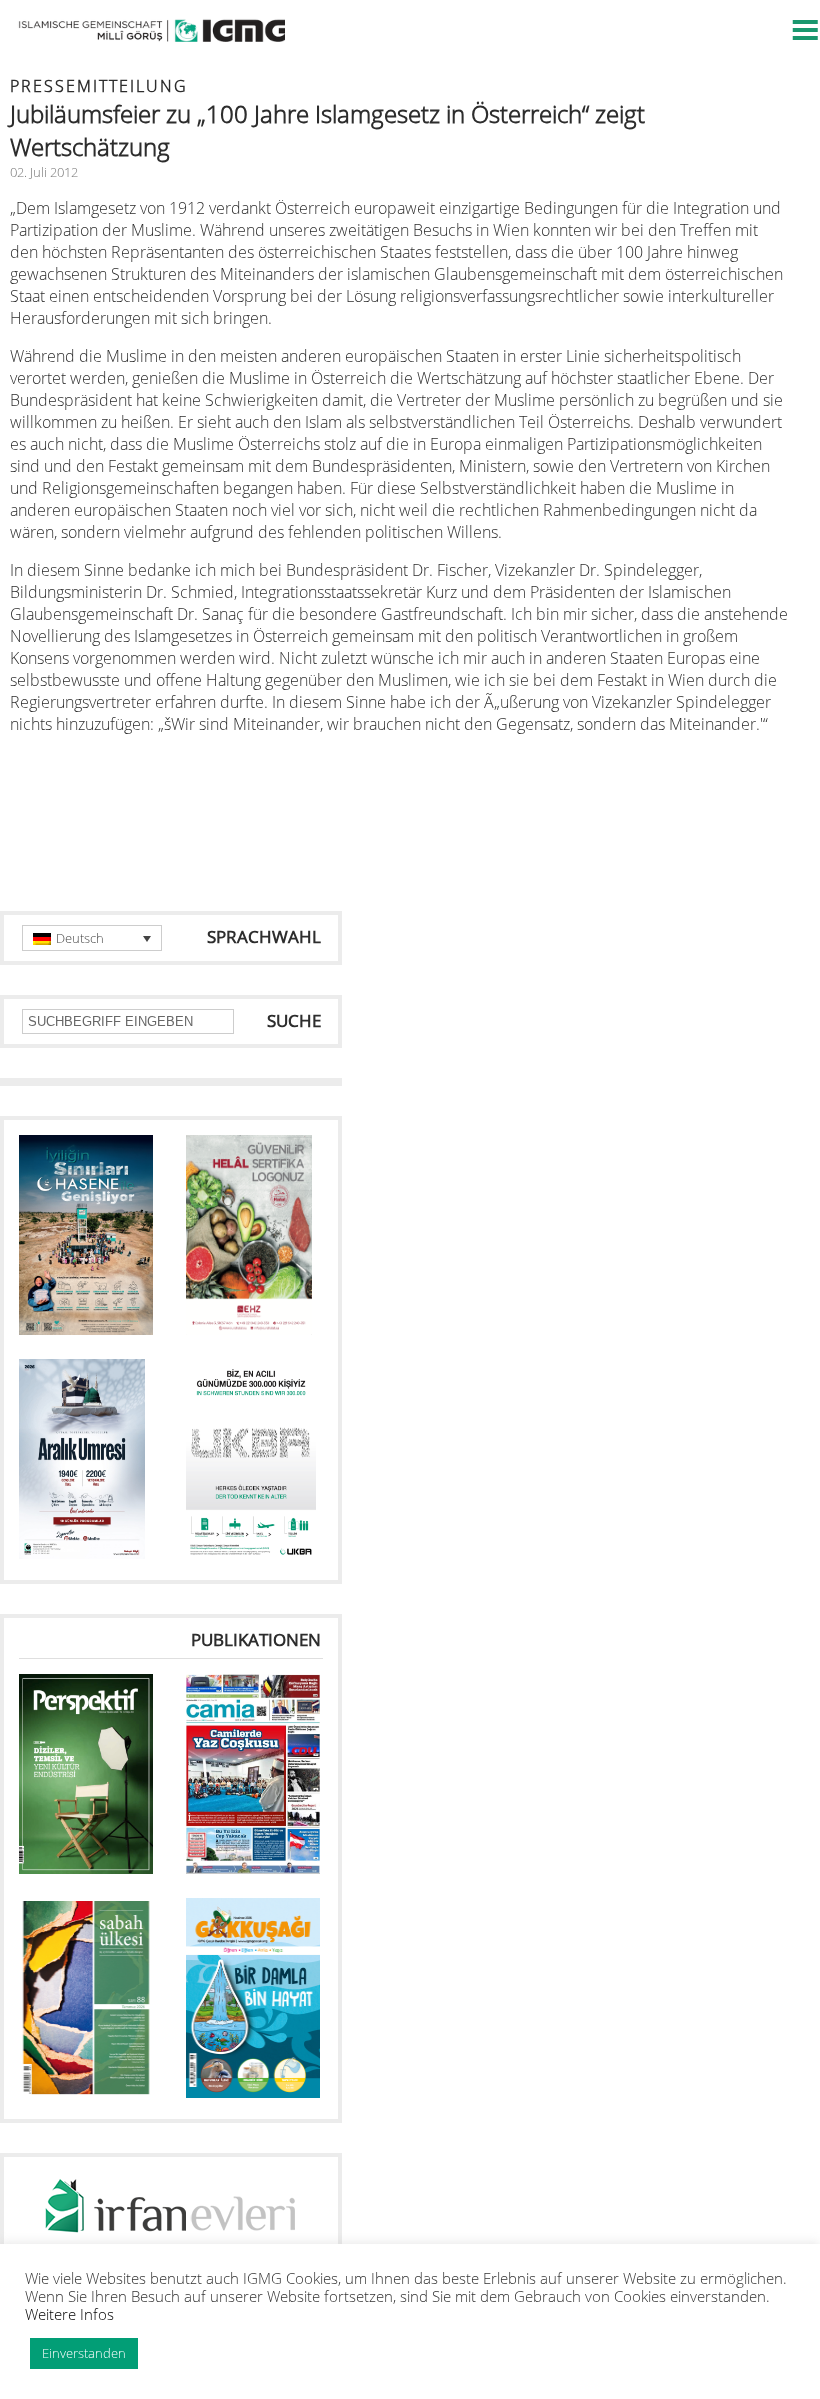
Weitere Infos (69, 2314)
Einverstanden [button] (84, 2353)
